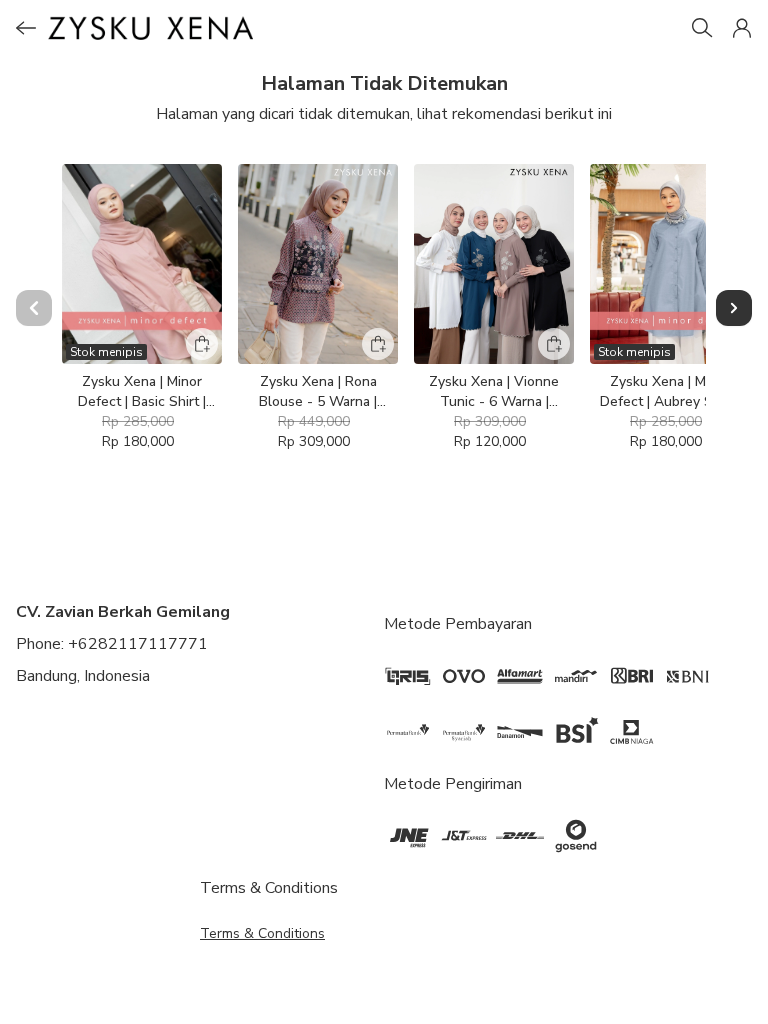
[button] (742, 28)
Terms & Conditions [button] (262, 933)
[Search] (702, 28)
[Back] (26, 28)
